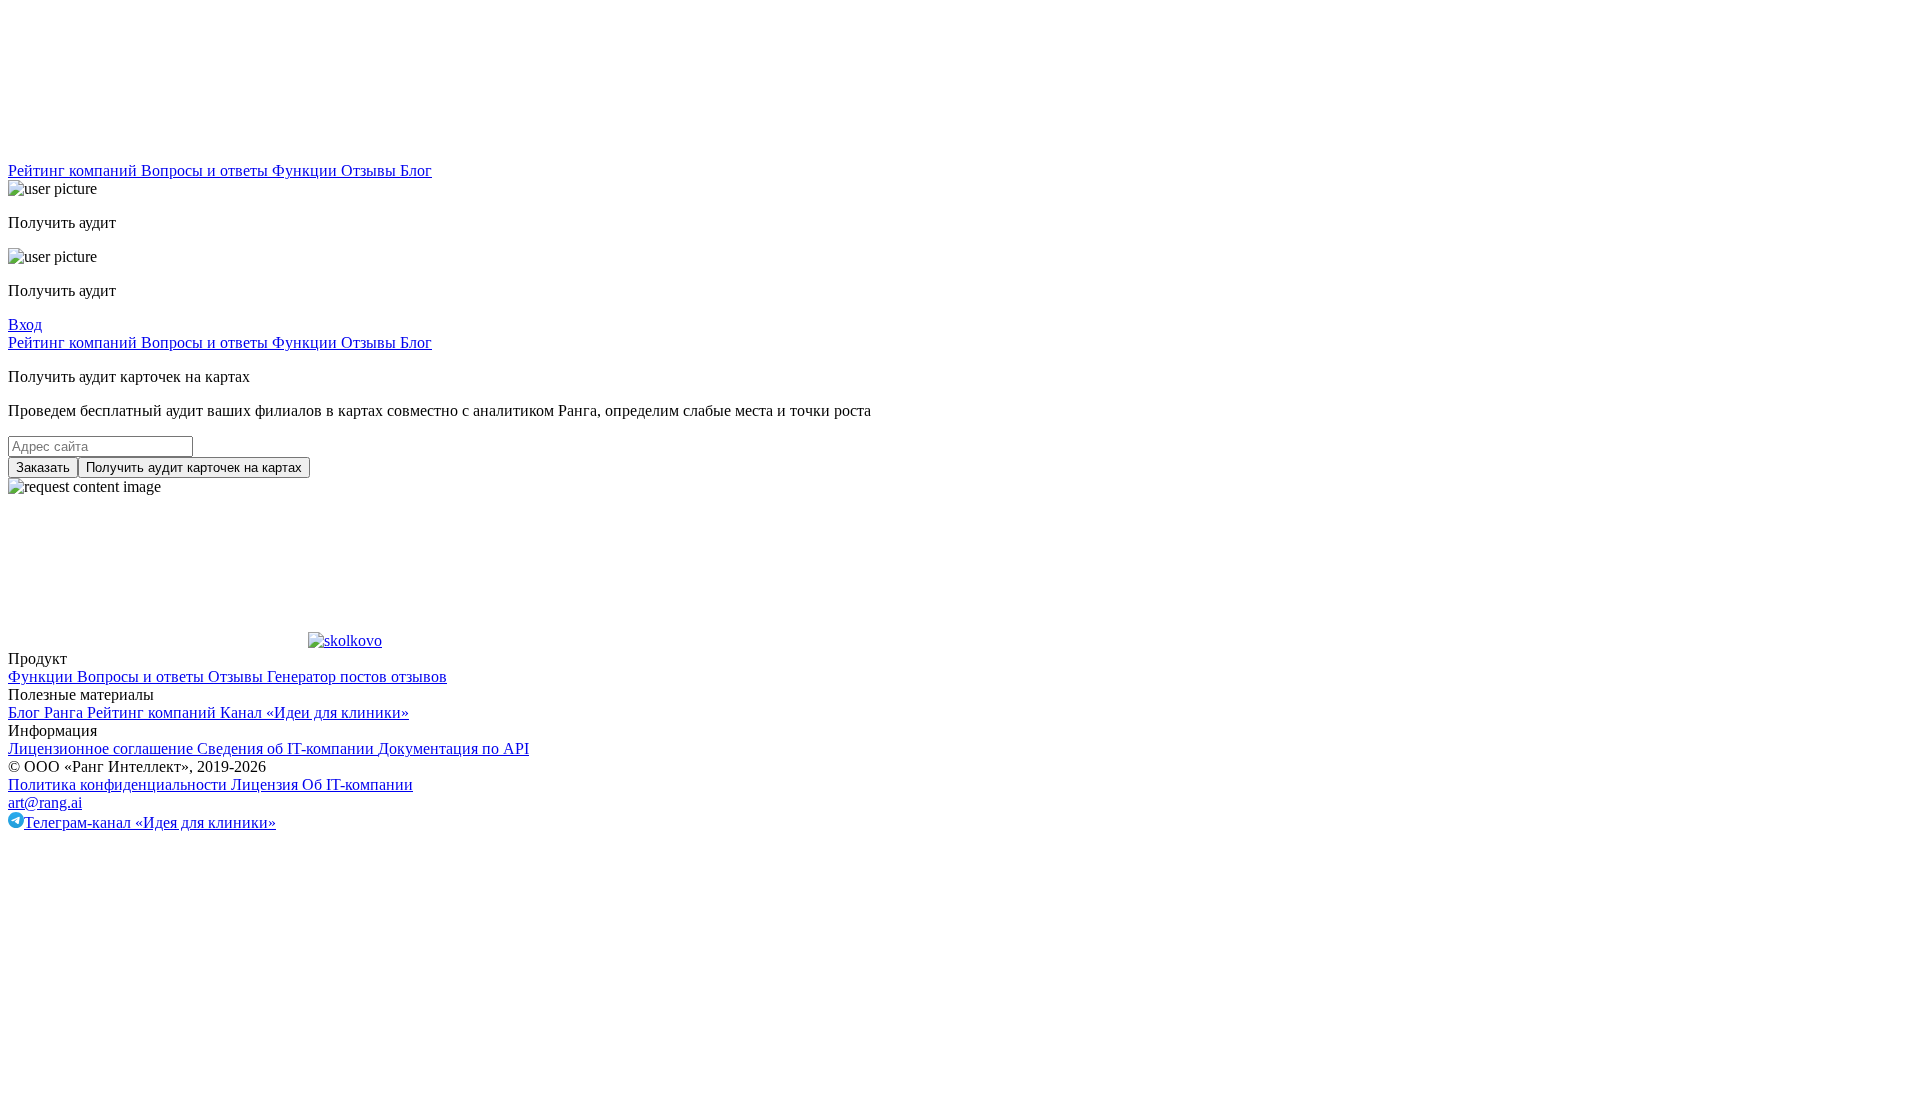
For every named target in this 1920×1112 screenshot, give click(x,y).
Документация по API (453, 748)
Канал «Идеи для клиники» (314, 712)
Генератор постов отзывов (357, 676)
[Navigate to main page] (158, 152)
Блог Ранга (47, 712)
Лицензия (266, 784)
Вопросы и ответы (206, 170)
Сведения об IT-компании (287, 748)
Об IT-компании (357, 784)
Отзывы (370, 170)
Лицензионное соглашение (102, 748)
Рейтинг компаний (74, 170)
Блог (416, 170)
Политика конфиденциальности (119, 784)
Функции (306, 170)
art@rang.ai (45, 802)
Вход (25, 324)
